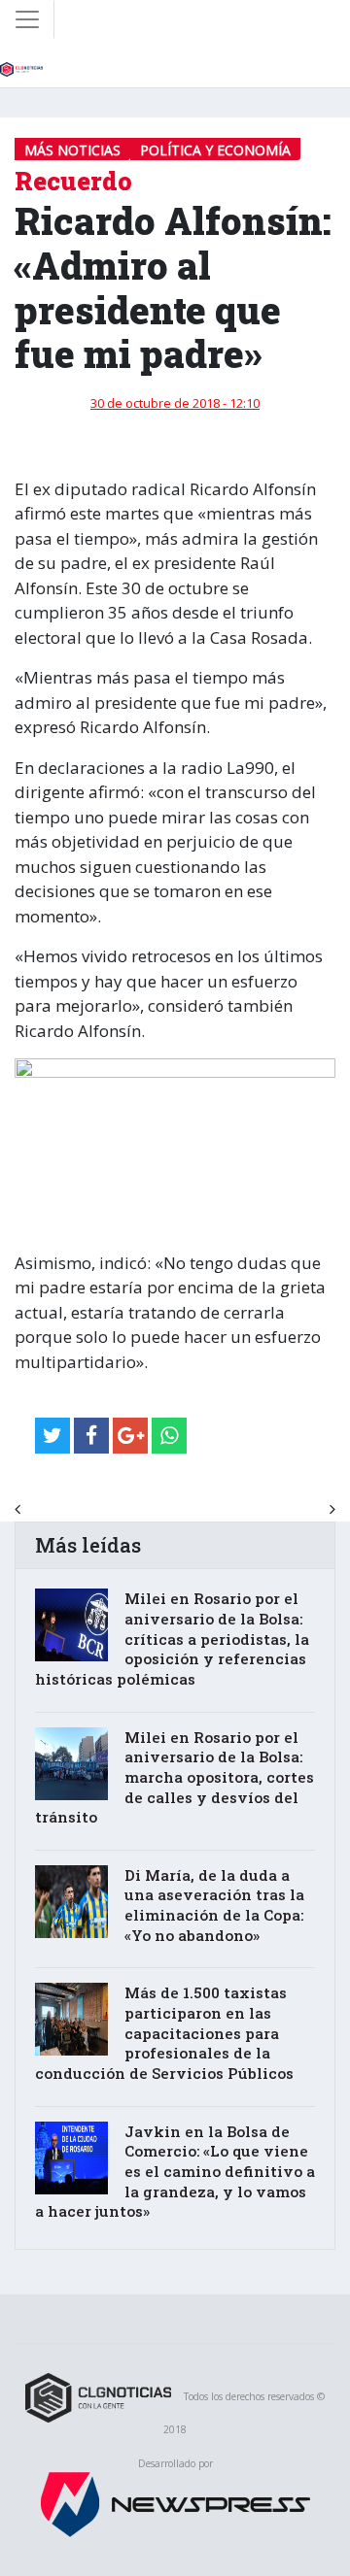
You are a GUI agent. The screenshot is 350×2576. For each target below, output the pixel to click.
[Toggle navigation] (27, 19)
